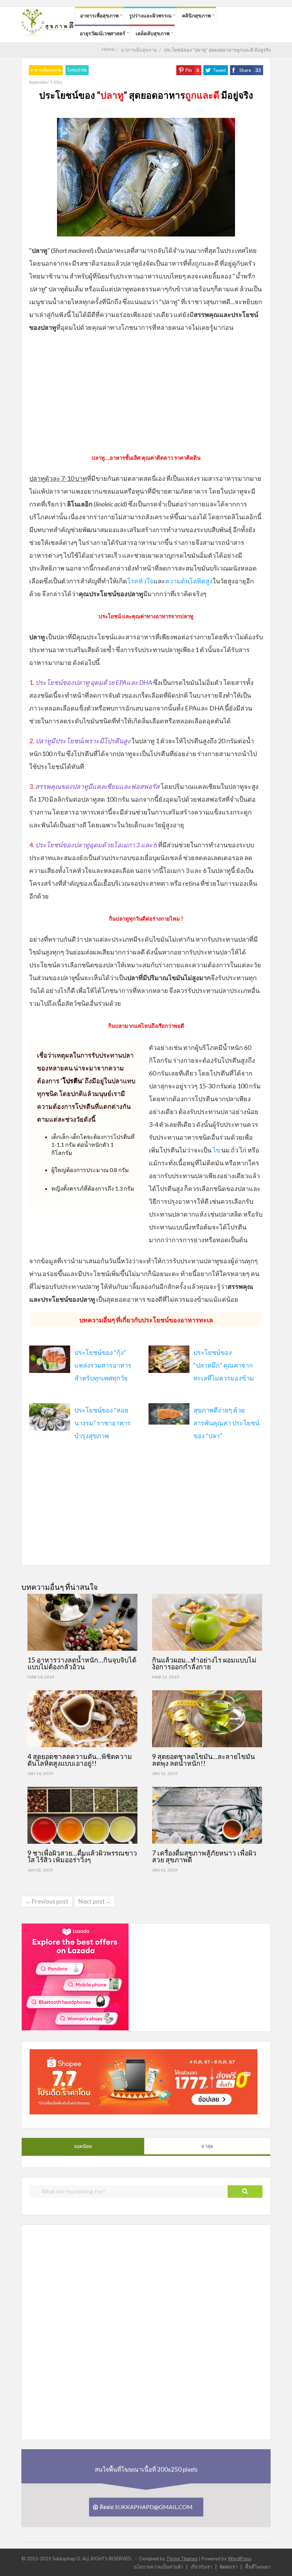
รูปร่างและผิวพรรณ (150, 15)
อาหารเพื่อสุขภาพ (99, 15)
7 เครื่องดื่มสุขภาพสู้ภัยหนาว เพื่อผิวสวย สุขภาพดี (204, 1856)
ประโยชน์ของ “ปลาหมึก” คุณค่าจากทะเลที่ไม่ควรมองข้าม (224, 1365)
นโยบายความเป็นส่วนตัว (158, 2567)
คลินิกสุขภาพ (196, 15)
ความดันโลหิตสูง (189, 581)
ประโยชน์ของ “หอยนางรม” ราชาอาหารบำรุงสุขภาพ (103, 1423)
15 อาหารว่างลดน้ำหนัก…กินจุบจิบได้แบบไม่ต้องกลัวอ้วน (82, 1663)
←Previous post (47, 1901)
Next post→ (95, 1901)
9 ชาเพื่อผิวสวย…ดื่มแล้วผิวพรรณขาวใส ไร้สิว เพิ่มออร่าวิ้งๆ (82, 1856)
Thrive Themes (182, 2559)
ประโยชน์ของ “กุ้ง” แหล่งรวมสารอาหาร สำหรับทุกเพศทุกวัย (103, 1365)
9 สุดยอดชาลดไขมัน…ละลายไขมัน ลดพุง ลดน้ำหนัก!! (204, 1760)
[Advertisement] (146, 391)
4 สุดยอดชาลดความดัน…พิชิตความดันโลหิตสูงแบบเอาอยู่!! (80, 1760)
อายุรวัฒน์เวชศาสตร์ (103, 33)
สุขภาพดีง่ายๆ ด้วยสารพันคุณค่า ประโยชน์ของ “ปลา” (226, 1423)
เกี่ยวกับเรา (201, 2567)
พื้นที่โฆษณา (258, 2567)
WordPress (240, 2559)
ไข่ (216, 1150)
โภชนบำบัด (77, 70)
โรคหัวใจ (140, 581)
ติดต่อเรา (229, 2567)
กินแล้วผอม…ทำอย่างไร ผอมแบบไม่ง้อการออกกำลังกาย (204, 1663)
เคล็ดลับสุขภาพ (153, 33)
